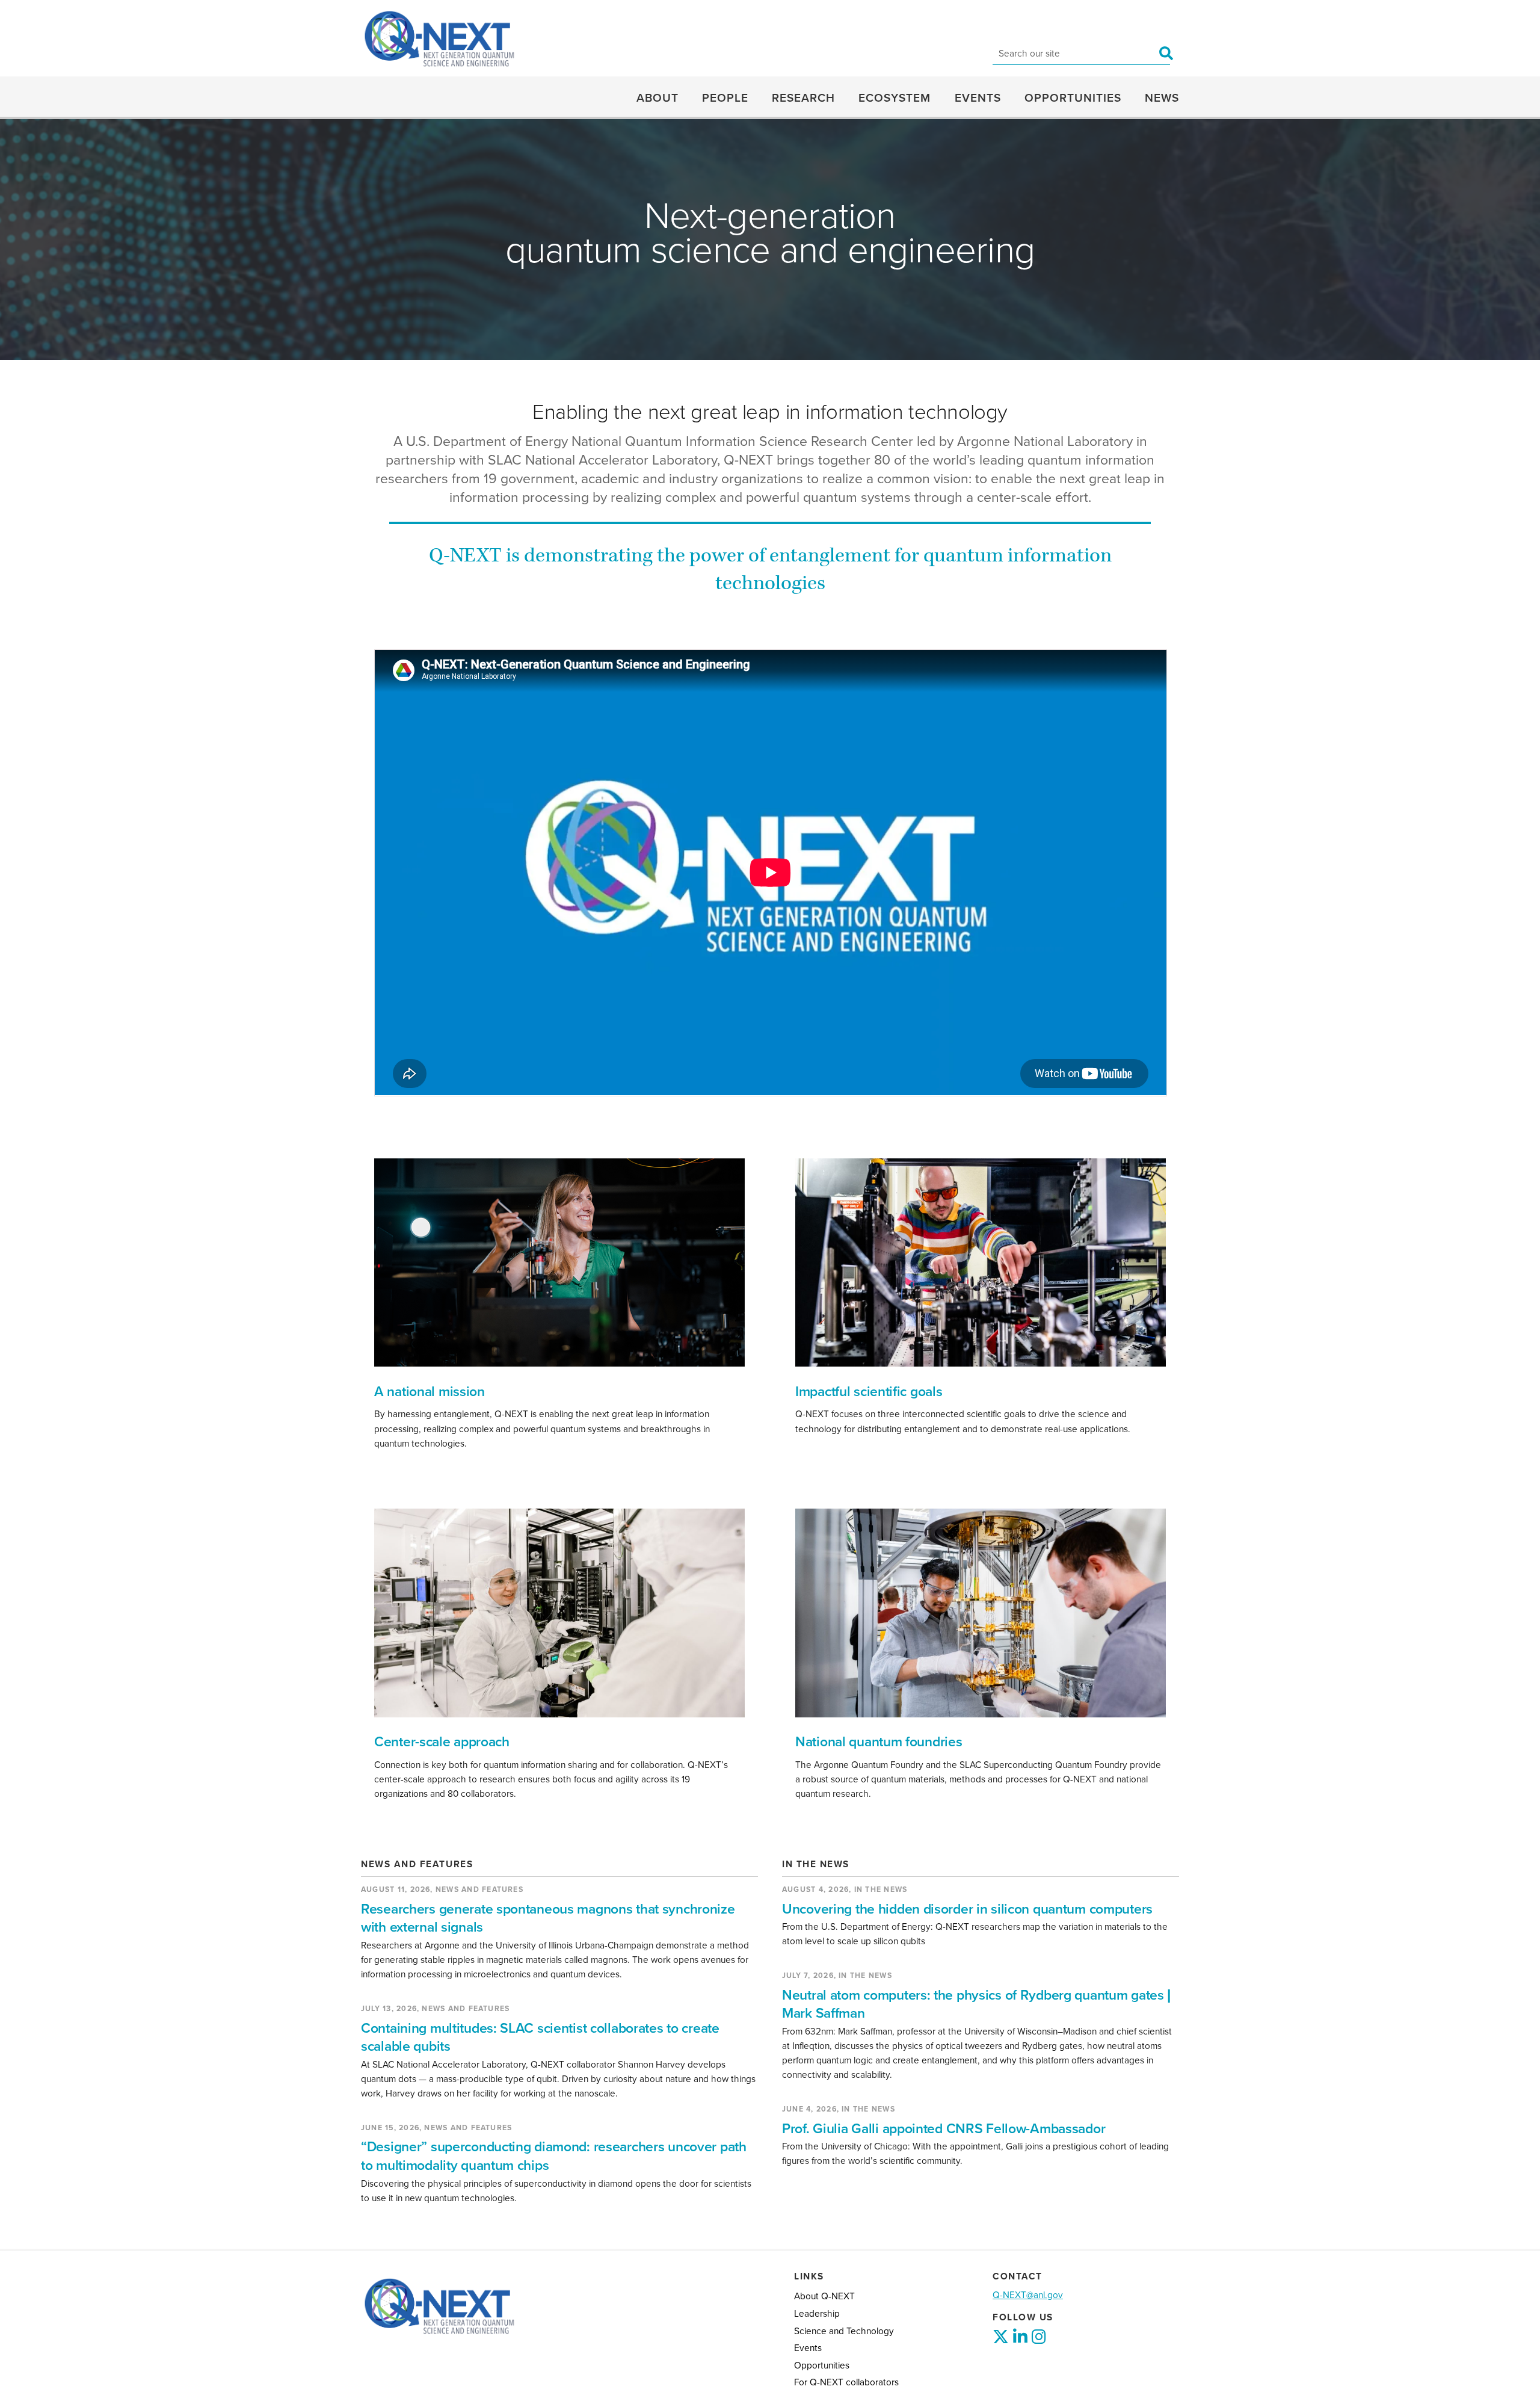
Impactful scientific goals (869, 1392)
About (658, 98)
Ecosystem (895, 98)
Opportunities (1073, 98)
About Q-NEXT (824, 2296)
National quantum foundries (879, 1742)
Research (803, 98)
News (1162, 98)
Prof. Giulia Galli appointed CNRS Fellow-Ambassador (944, 2129)
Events (978, 98)
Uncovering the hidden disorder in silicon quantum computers (967, 1909)
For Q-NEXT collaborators (846, 2382)
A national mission (430, 1392)
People (725, 98)
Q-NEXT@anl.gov (1028, 2295)
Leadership (817, 2314)
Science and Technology (844, 2331)
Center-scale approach (442, 1742)
